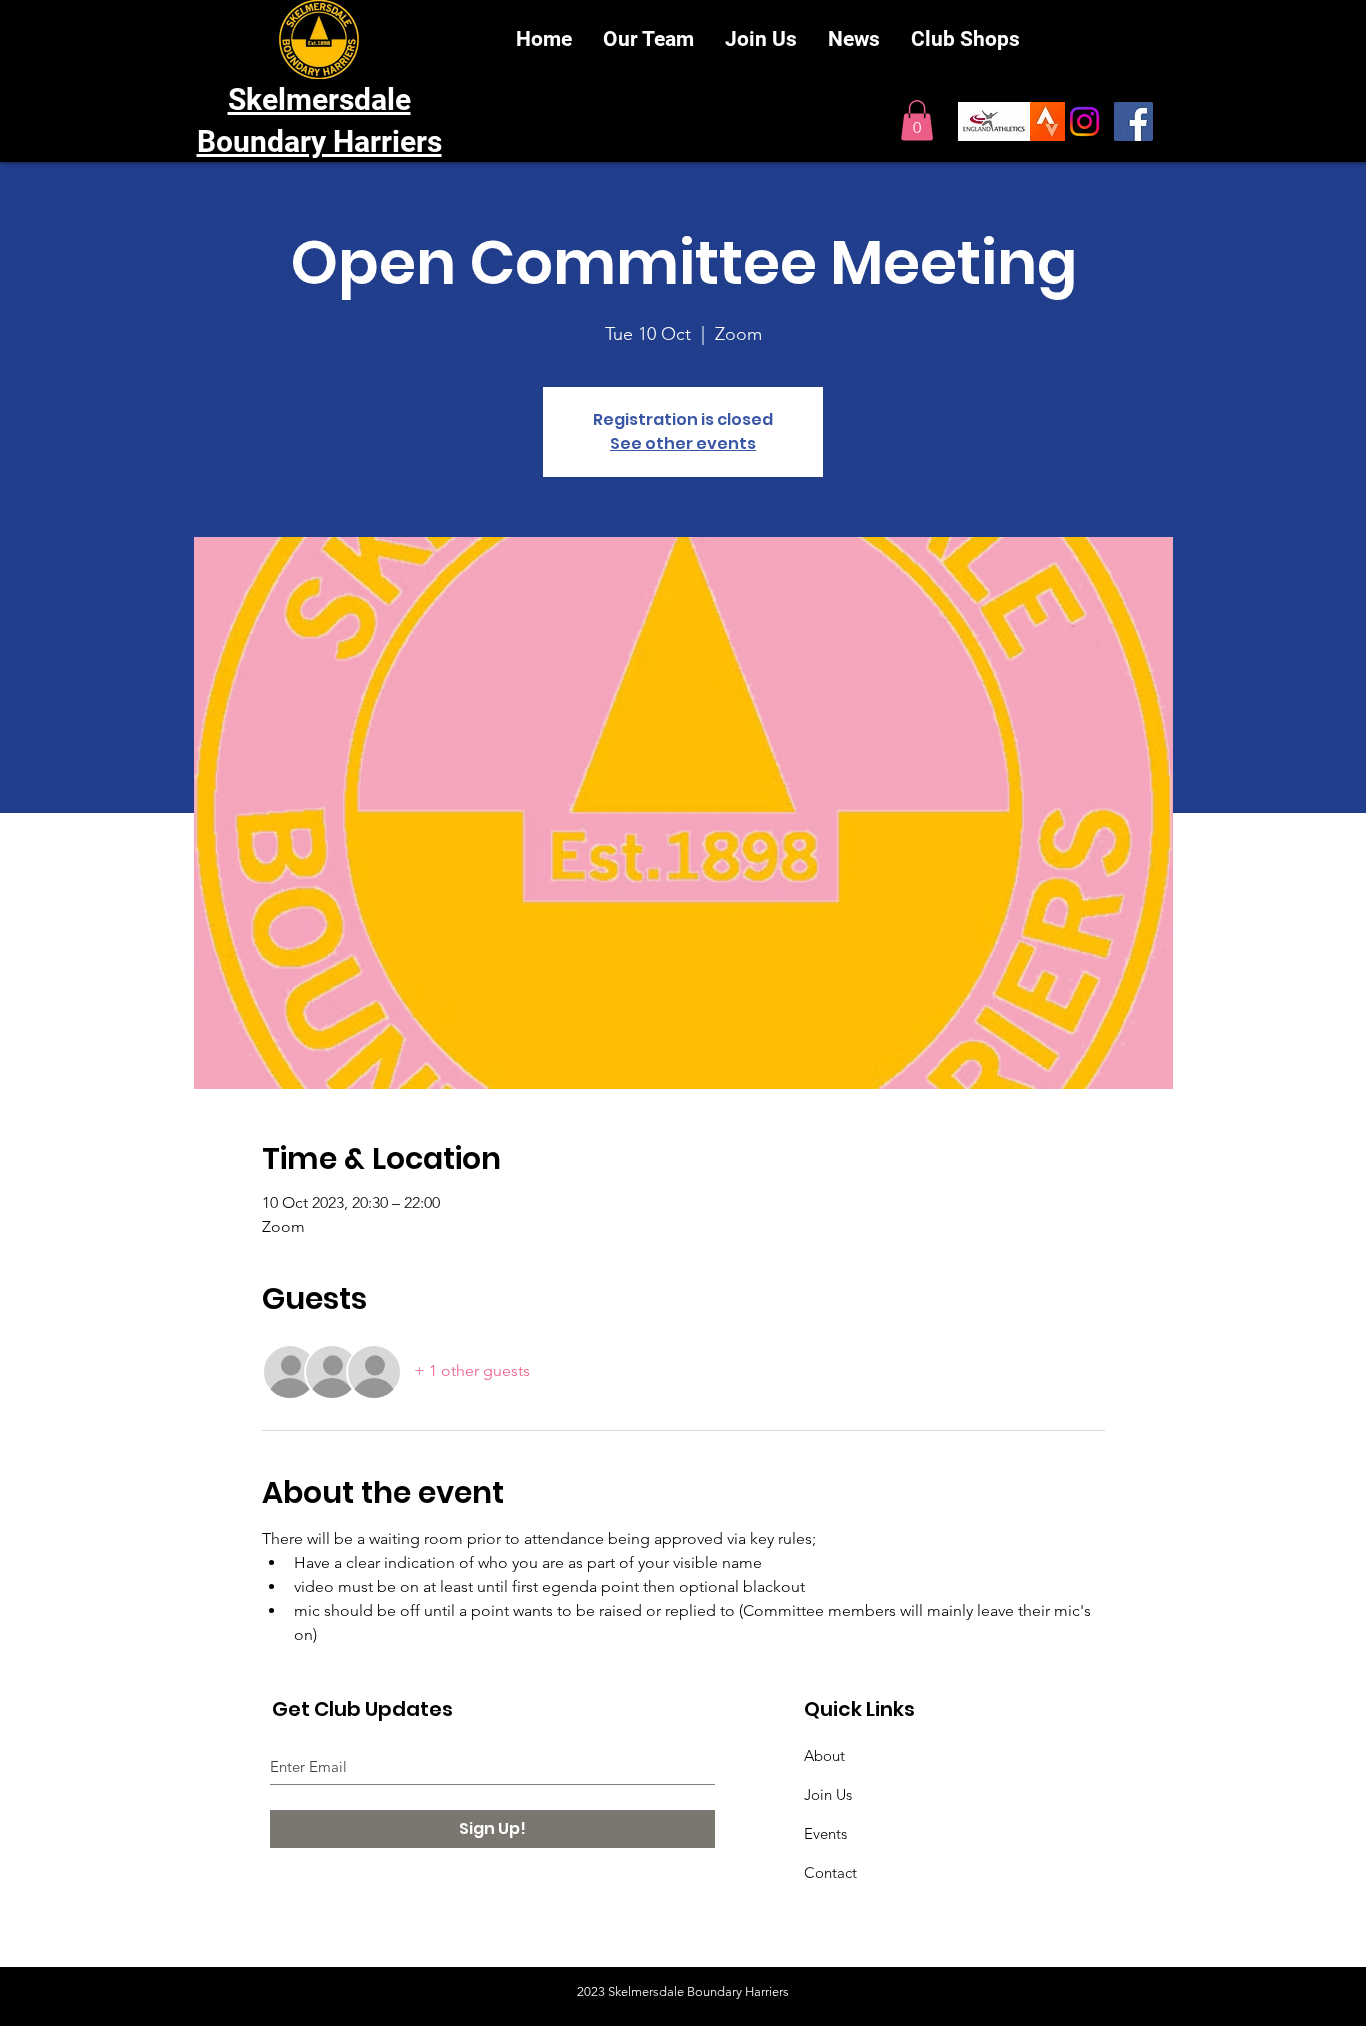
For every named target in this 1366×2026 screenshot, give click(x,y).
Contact (830, 1872)
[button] (917, 120)
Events (825, 1833)
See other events (683, 443)
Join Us (828, 1794)
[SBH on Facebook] (1133, 121)
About (824, 1755)
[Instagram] (1084, 121)
